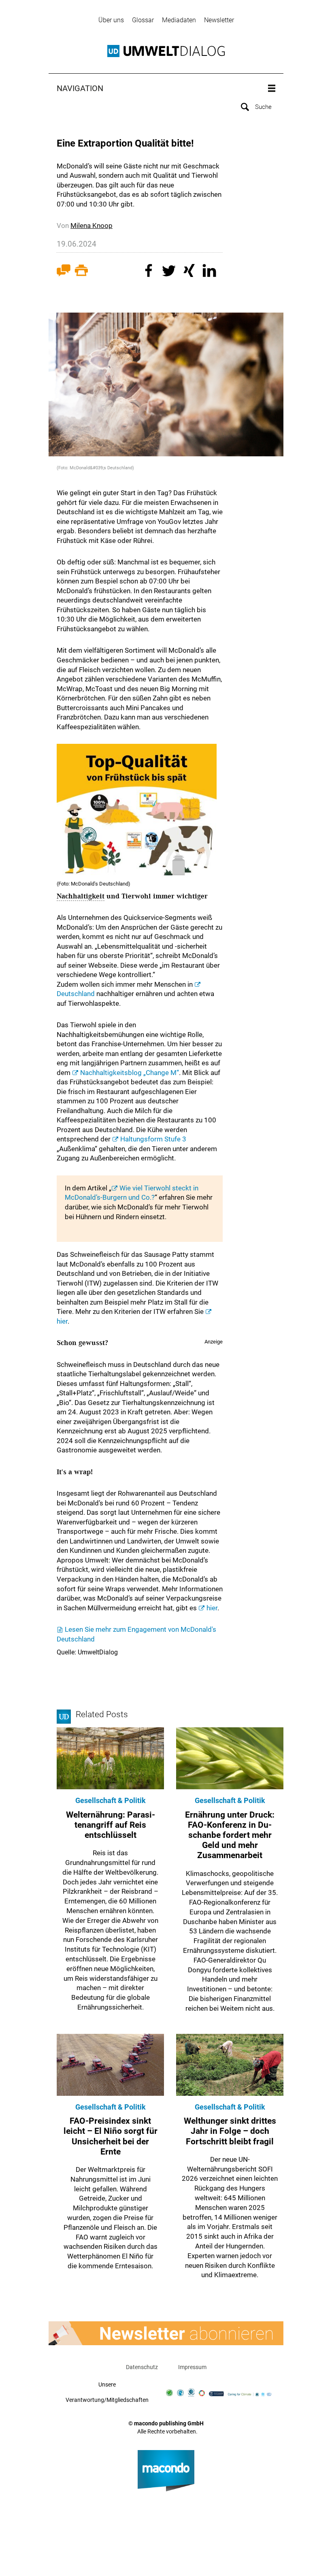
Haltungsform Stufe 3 (153, 1139)
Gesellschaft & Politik (111, 1800)
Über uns (111, 20)
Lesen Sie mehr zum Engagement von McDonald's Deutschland (136, 1634)
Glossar (143, 20)
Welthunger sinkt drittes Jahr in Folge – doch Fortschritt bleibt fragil (230, 2131)
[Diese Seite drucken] (81, 272)
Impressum (192, 2367)
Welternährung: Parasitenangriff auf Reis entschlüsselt (111, 1825)
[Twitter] (170, 272)
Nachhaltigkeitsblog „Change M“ (130, 1073)
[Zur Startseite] (166, 51)
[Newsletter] (166, 2333)
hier (212, 1608)
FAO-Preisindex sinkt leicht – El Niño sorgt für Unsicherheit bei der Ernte (111, 2136)
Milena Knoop (92, 226)
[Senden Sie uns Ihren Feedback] (64, 272)
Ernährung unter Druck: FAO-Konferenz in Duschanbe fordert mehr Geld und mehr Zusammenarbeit (230, 1835)
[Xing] (190, 272)
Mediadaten (179, 20)
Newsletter (219, 20)
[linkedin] (211, 272)
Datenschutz (142, 2367)
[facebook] (150, 272)
